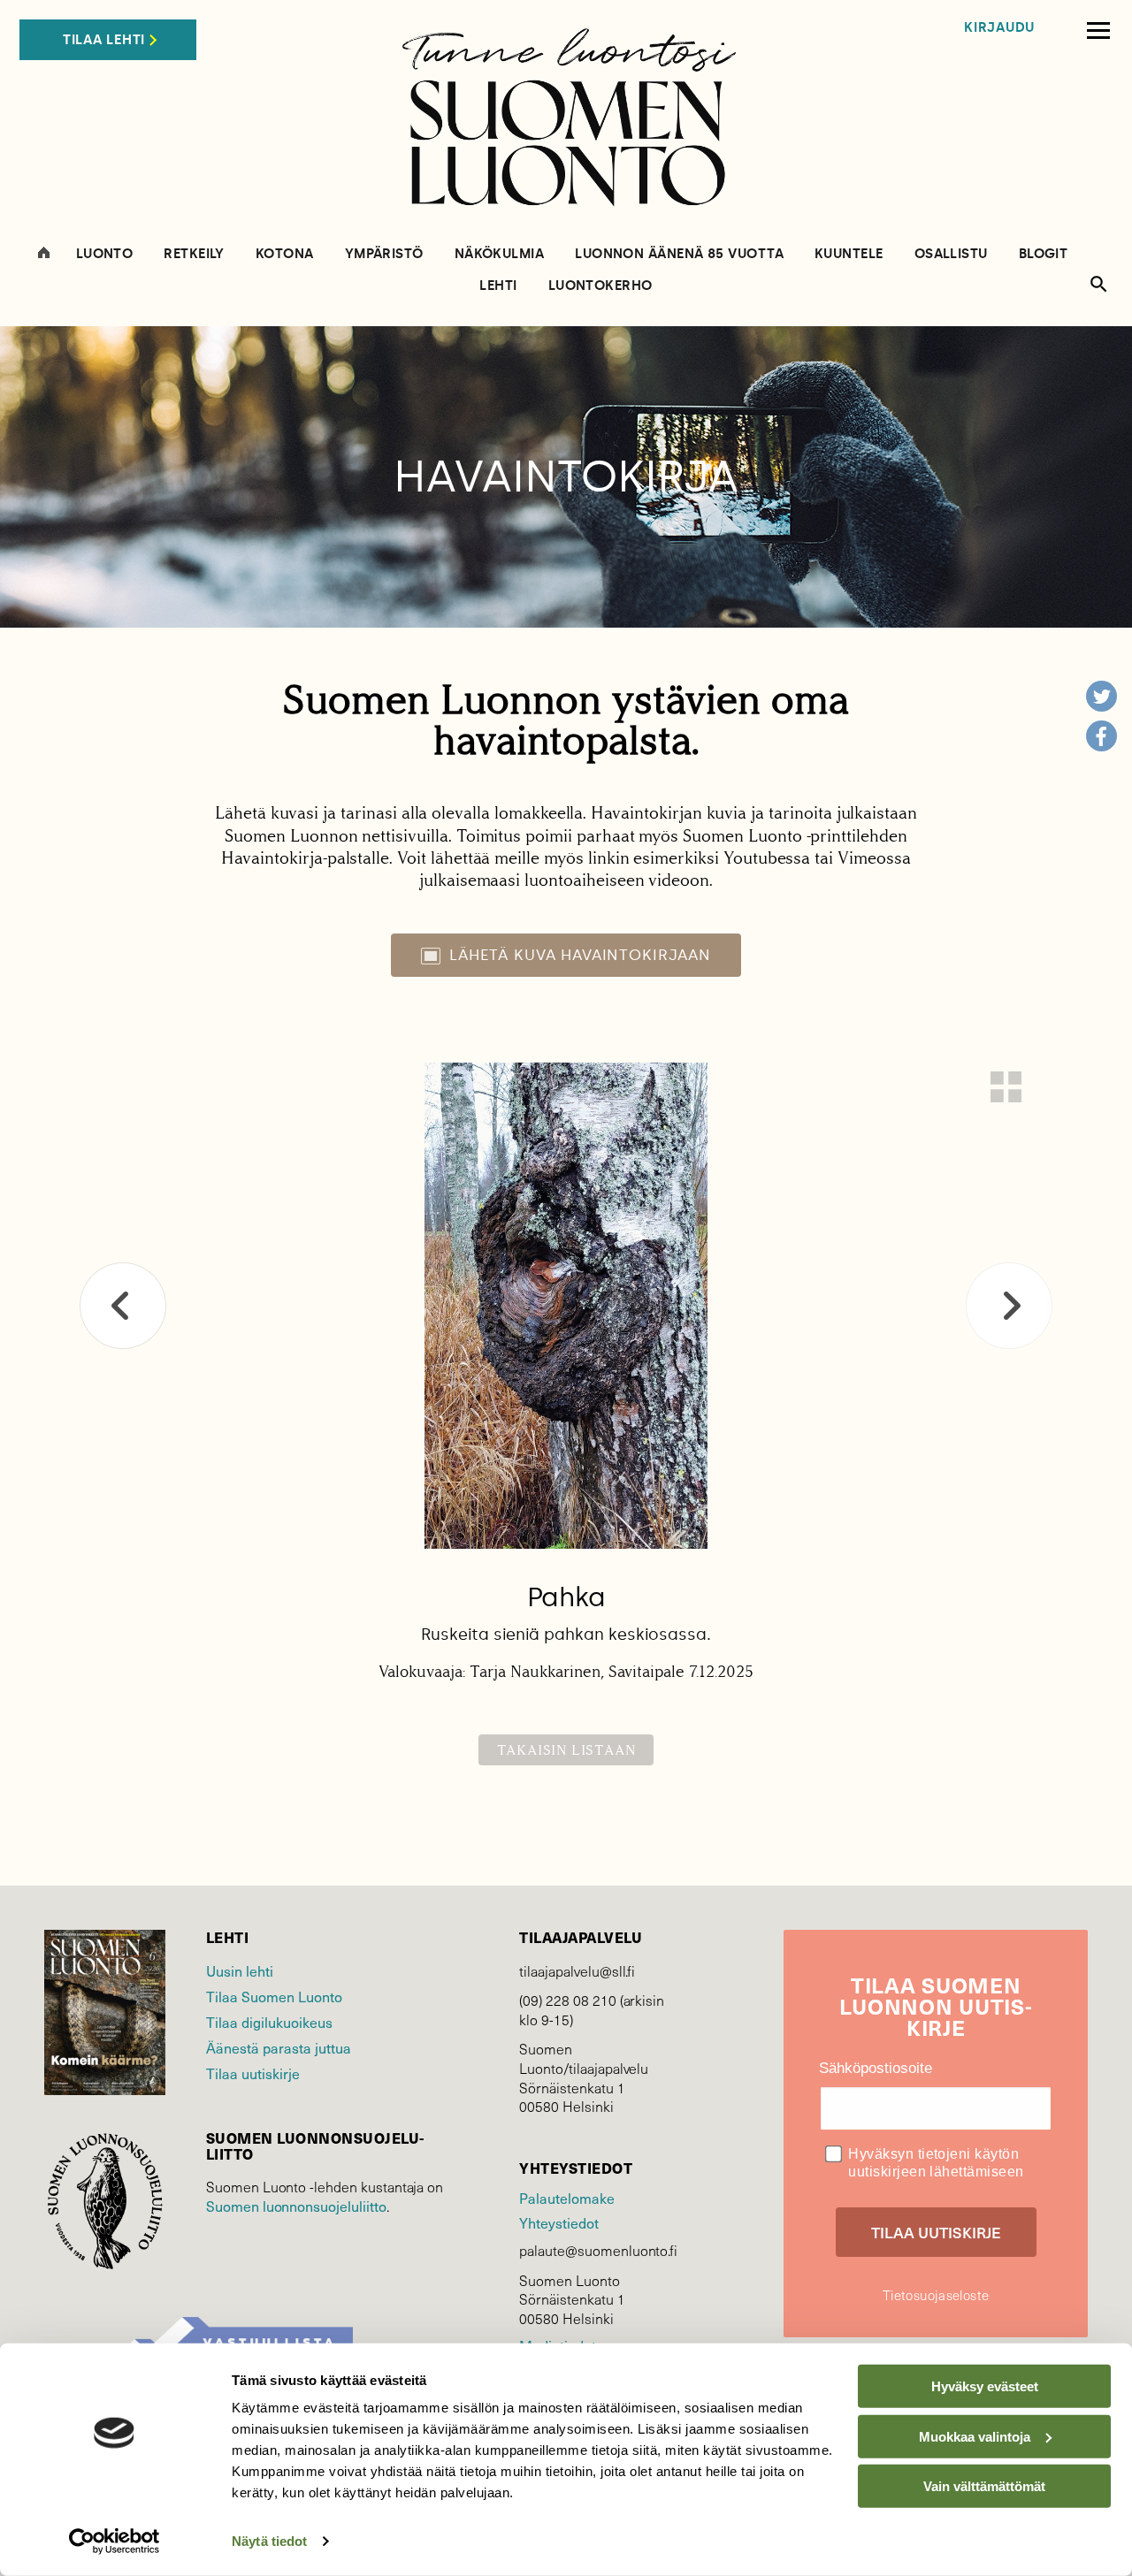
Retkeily (194, 254)
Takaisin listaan (566, 1750)
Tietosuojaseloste (936, 2295)
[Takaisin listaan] (1006, 1087)
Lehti (498, 286)
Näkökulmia (500, 254)
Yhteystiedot (558, 2223)
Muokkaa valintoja (975, 2436)
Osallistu (951, 254)
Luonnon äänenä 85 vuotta (679, 254)
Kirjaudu (999, 28)
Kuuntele (849, 254)
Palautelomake (566, 2198)
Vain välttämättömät (984, 2486)
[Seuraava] (1009, 1306)
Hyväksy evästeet (985, 2386)
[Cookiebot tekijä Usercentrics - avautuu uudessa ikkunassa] (115, 2542)
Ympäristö (384, 254)
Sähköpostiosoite (876, 2068)
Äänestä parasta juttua (279, 2048)
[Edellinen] (123, 1306)
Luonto (105, 254)
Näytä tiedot (269, 2541)
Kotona (285, 254)
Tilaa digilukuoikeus (269, 2022)
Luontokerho (600, 286)
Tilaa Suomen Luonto (274, 1997)
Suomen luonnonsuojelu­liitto (296, 2206)
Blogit (1044, 254)
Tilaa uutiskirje (253, 2073)
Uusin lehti (240, 1971)
